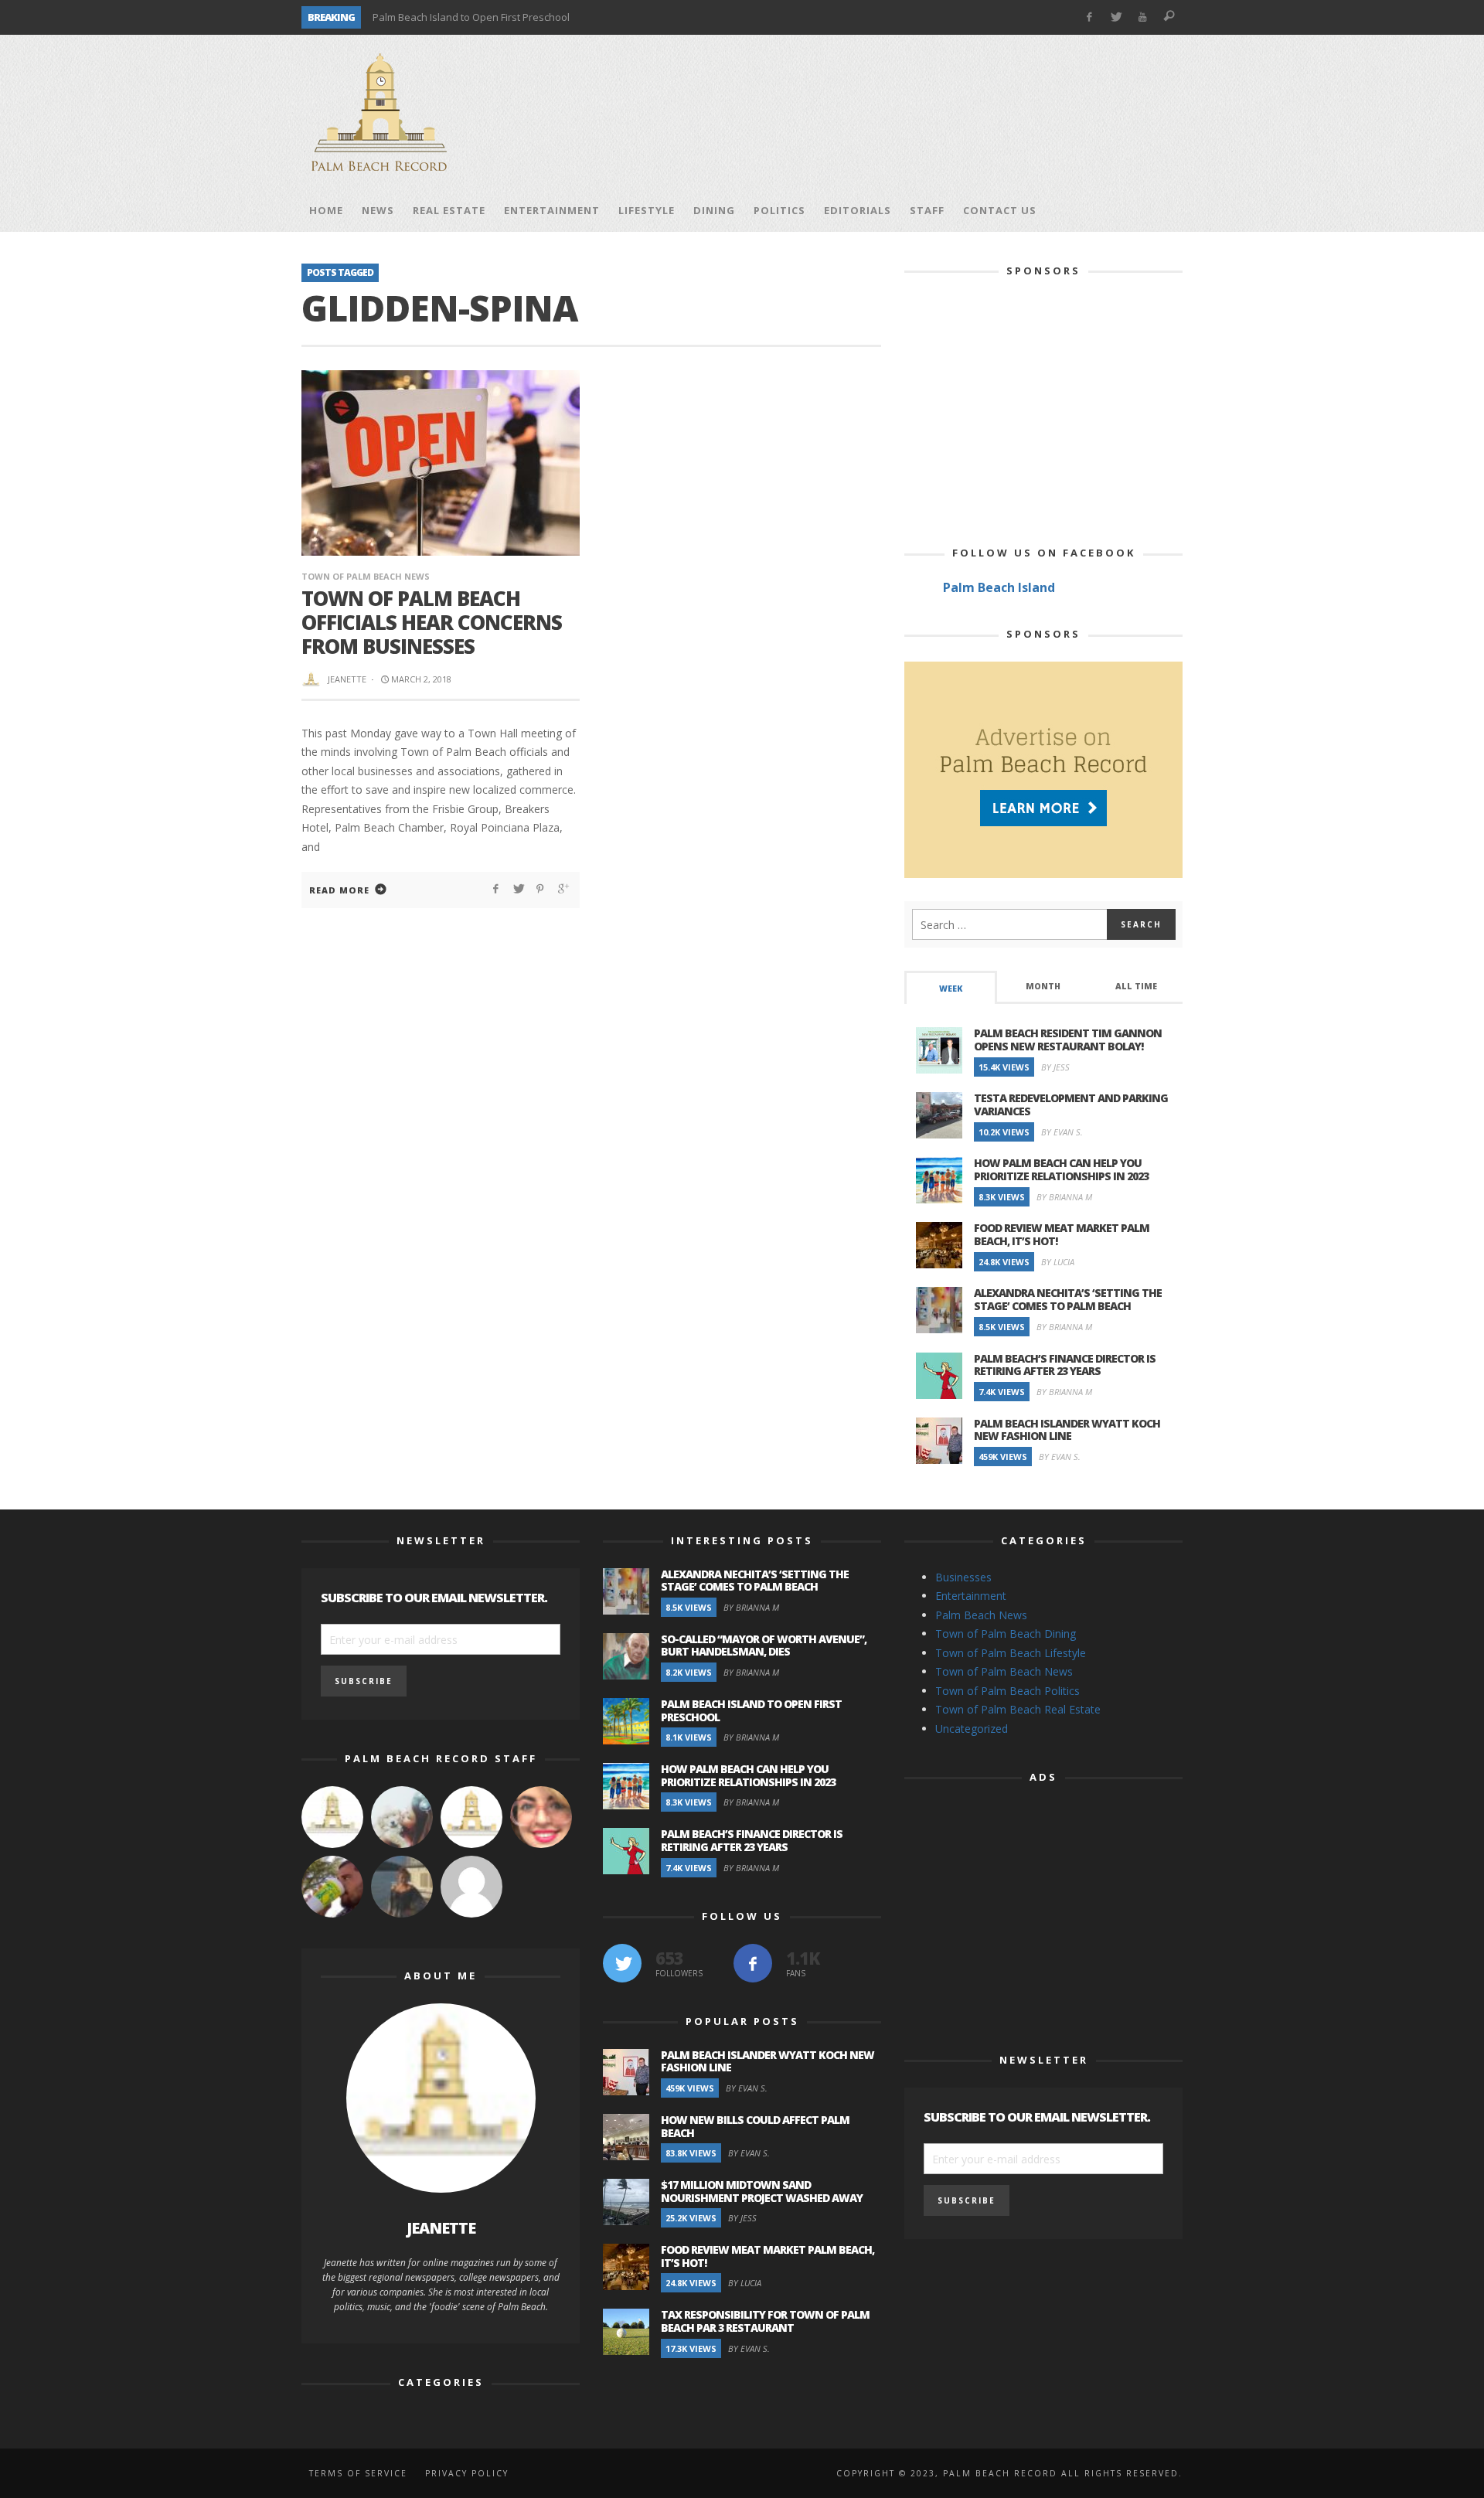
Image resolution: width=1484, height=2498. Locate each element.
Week (951, 989)
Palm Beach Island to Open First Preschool (471, 17)
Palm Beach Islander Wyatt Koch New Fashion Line (1067, 1430)
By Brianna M (1064, 1197)
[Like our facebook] (753, 1963)
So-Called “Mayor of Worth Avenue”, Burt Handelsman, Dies (764, 1645)
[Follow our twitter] (622, 1963)
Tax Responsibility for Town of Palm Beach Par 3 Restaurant (765, 2321)
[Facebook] (1089, 17)
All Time (1136, 986)
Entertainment (971, 1596)
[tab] (951, 987)
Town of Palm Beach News (366, 576)
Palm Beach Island (999, 587)
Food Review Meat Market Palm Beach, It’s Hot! (1062, 1234)
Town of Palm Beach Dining (1006, 1634)
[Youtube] (1143, 17)
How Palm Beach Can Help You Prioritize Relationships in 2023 (1061, 1169)
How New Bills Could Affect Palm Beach (755, 2126)
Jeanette (347, 679)
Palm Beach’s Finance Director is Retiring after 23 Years (1065, 1365)
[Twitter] (1116, 17)
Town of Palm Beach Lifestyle (1011, 1653)
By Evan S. (1062, 1132)
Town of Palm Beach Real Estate (1018, 1709)
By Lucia (1058, 1262)
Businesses (963, 1577)
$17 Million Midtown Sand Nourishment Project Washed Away (762, 2191)
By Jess (1055, 1067)
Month (1043, 986)
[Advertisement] (901, 112)
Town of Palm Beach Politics (1007, 1691)
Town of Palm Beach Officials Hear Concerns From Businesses (432, 622)
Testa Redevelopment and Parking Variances (1071, 1104)
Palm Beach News (981, 1615)
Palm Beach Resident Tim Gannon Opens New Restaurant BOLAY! (1068, 1040)
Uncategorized (972, 1729)
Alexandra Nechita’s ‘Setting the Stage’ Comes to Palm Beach (1068, 1299)
